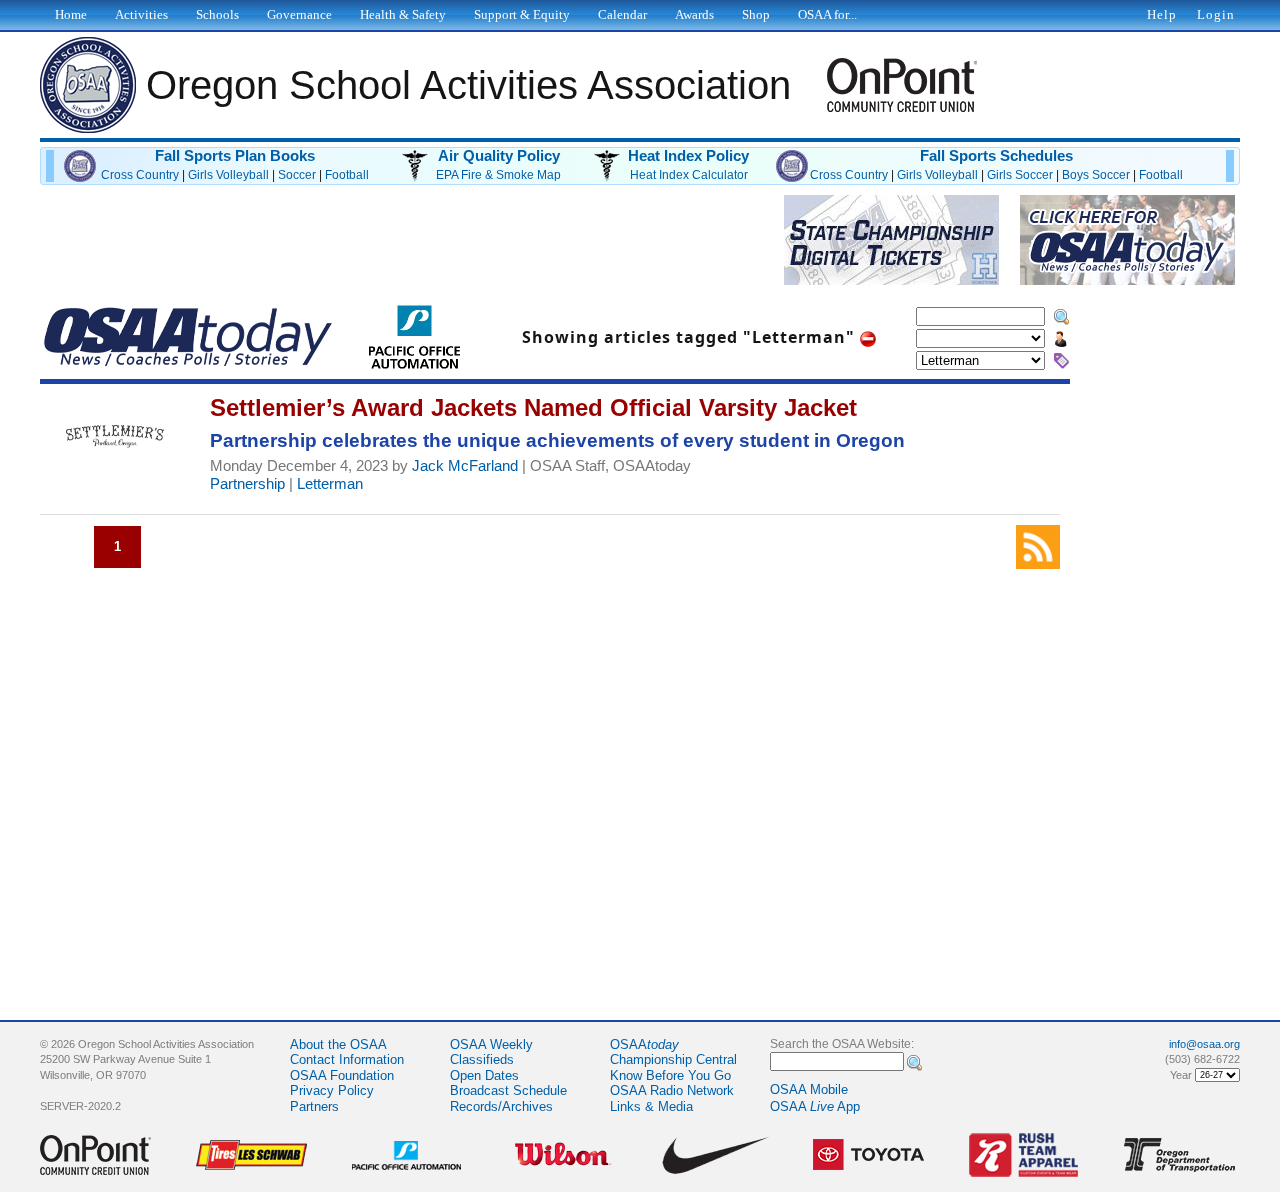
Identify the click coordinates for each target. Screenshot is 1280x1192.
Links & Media (651, 1106)
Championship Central (673, 1059)
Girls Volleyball (228, 175)
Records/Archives (501, 1106)
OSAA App (815, 1106)
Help (1162, 14)
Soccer (297, 175)
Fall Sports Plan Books (235, 156)
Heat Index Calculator (689, 175)
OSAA (644, 1044)
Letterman (330, 484)
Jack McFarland (465, 466)
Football (347, 175)
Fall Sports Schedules (996, 156)
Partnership (247, 484)
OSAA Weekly (491, 1044)
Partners (314, 1106)
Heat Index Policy (688, 156)
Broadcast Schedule (508, 1090)
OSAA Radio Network (672, 1090)
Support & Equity (522, 14)
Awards (694, 14)
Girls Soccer (1020, 175)
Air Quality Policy (499, 156)
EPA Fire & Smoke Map (498, 175)
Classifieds (482, 1059)
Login (1216, 14)
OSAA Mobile (809, 1089)
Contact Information (347, 1059)
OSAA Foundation (342, 1075)
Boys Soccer (1096, 175)
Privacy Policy (332, 1090)
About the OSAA (338, 1044)
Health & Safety (403, 14)
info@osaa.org (1204, 1044)
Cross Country (140, 175)
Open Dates (484, 1075)
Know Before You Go (670, 1075)
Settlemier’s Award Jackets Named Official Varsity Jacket (533, 407)
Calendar (622, 14)
